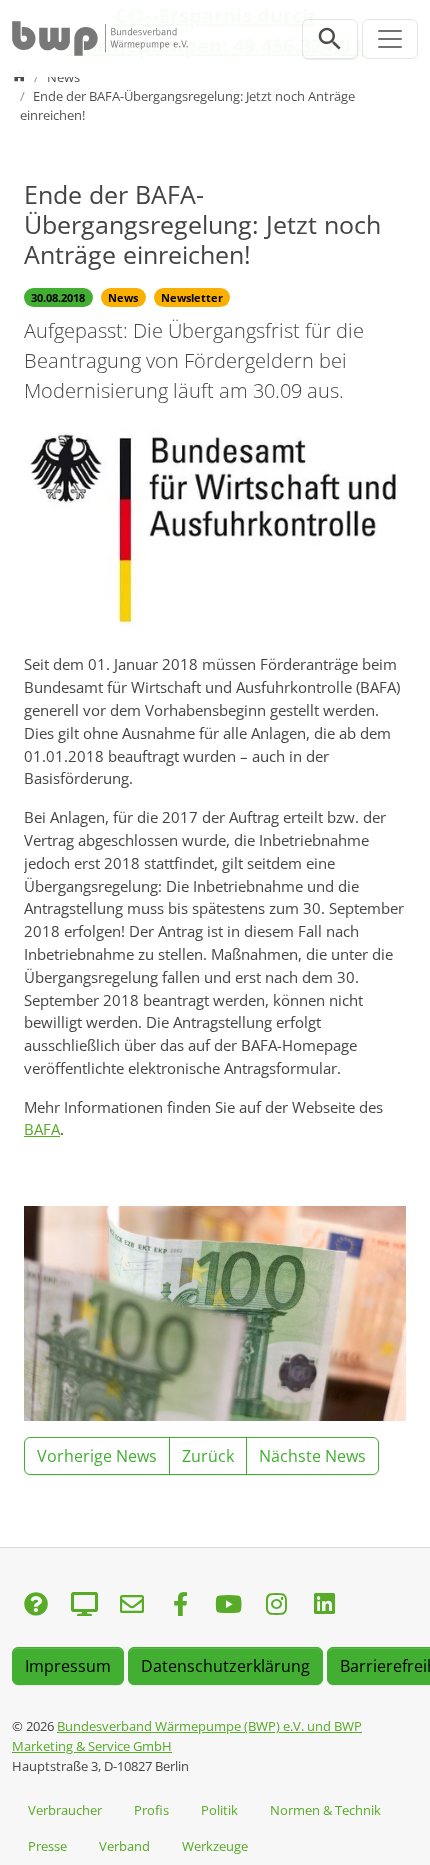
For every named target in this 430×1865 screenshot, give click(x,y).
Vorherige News (97, 1456)
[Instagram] (276, 1605)
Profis (151, 1810)
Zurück (208, 1456)
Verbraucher (65, 1810)
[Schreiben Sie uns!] (36, 1605)
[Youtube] (228, 1605)
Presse (47, 1846)
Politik (219, 1810)
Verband (124, 1846)
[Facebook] (180, 1605)
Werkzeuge (215, 1846)
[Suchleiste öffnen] (330, 39)
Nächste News (312, 1456)
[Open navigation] (390, 39)
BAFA (42, 1129)
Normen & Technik (325, 1810)
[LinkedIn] (324, 1605)
